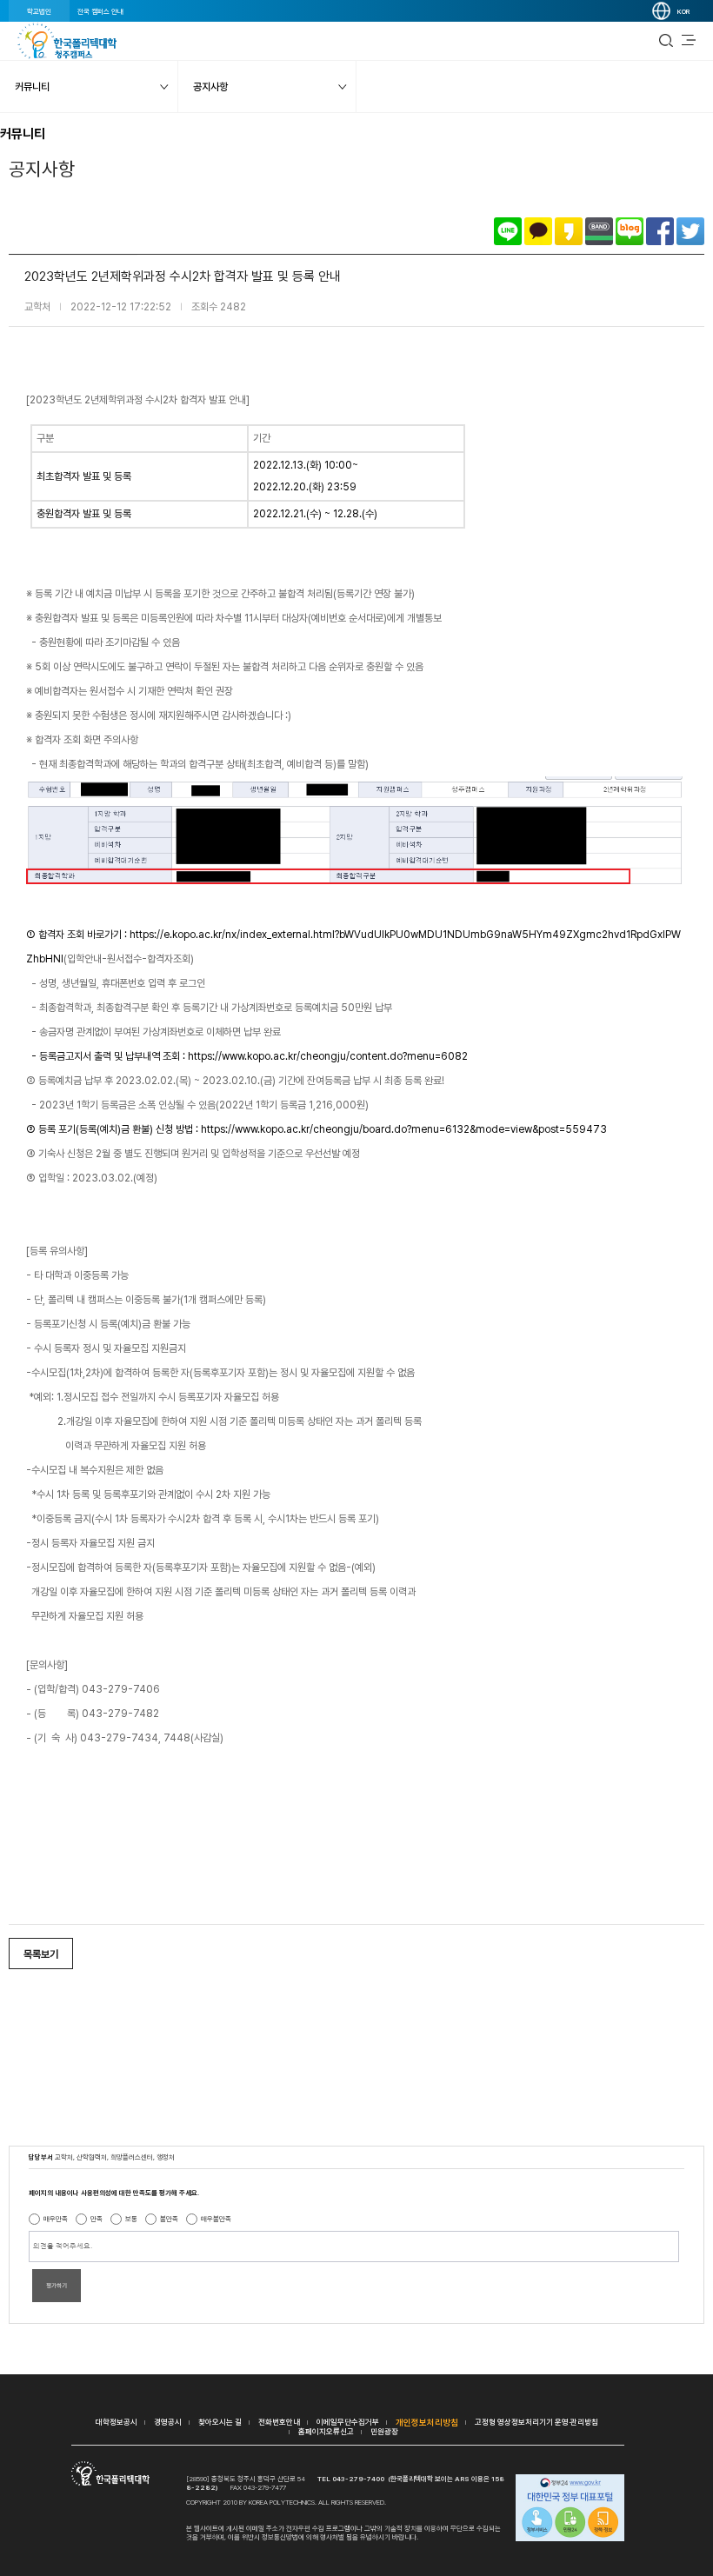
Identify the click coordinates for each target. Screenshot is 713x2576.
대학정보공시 (117, 2422)
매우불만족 (216, 2219)
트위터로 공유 (690, 231)
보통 (131, 2219)
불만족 (169, 2219)
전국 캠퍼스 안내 (100, 11)
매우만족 (56, 2219)
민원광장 (384, 2431)
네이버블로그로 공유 (630, 231)
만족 (97, 2219)
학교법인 (39, 11)
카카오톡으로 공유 (538, 231)
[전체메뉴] (689, 41)
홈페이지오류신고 (326, 2431)
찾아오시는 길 (220, 2422)
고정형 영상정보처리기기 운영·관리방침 (536, 2422)
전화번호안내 (279, 2422)
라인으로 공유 (508, 231)
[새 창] (570, 2509)
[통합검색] (666, 41)
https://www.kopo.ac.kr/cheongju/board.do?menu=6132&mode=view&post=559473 (317, 1129)
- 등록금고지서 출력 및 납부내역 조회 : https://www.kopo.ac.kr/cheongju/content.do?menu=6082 (247, 1056)
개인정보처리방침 (427, 2422)
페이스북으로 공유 (660, 231)
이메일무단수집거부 (348, 2422)
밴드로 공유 (599, 231)
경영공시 (168, 2422)
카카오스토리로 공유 (569, 231)
